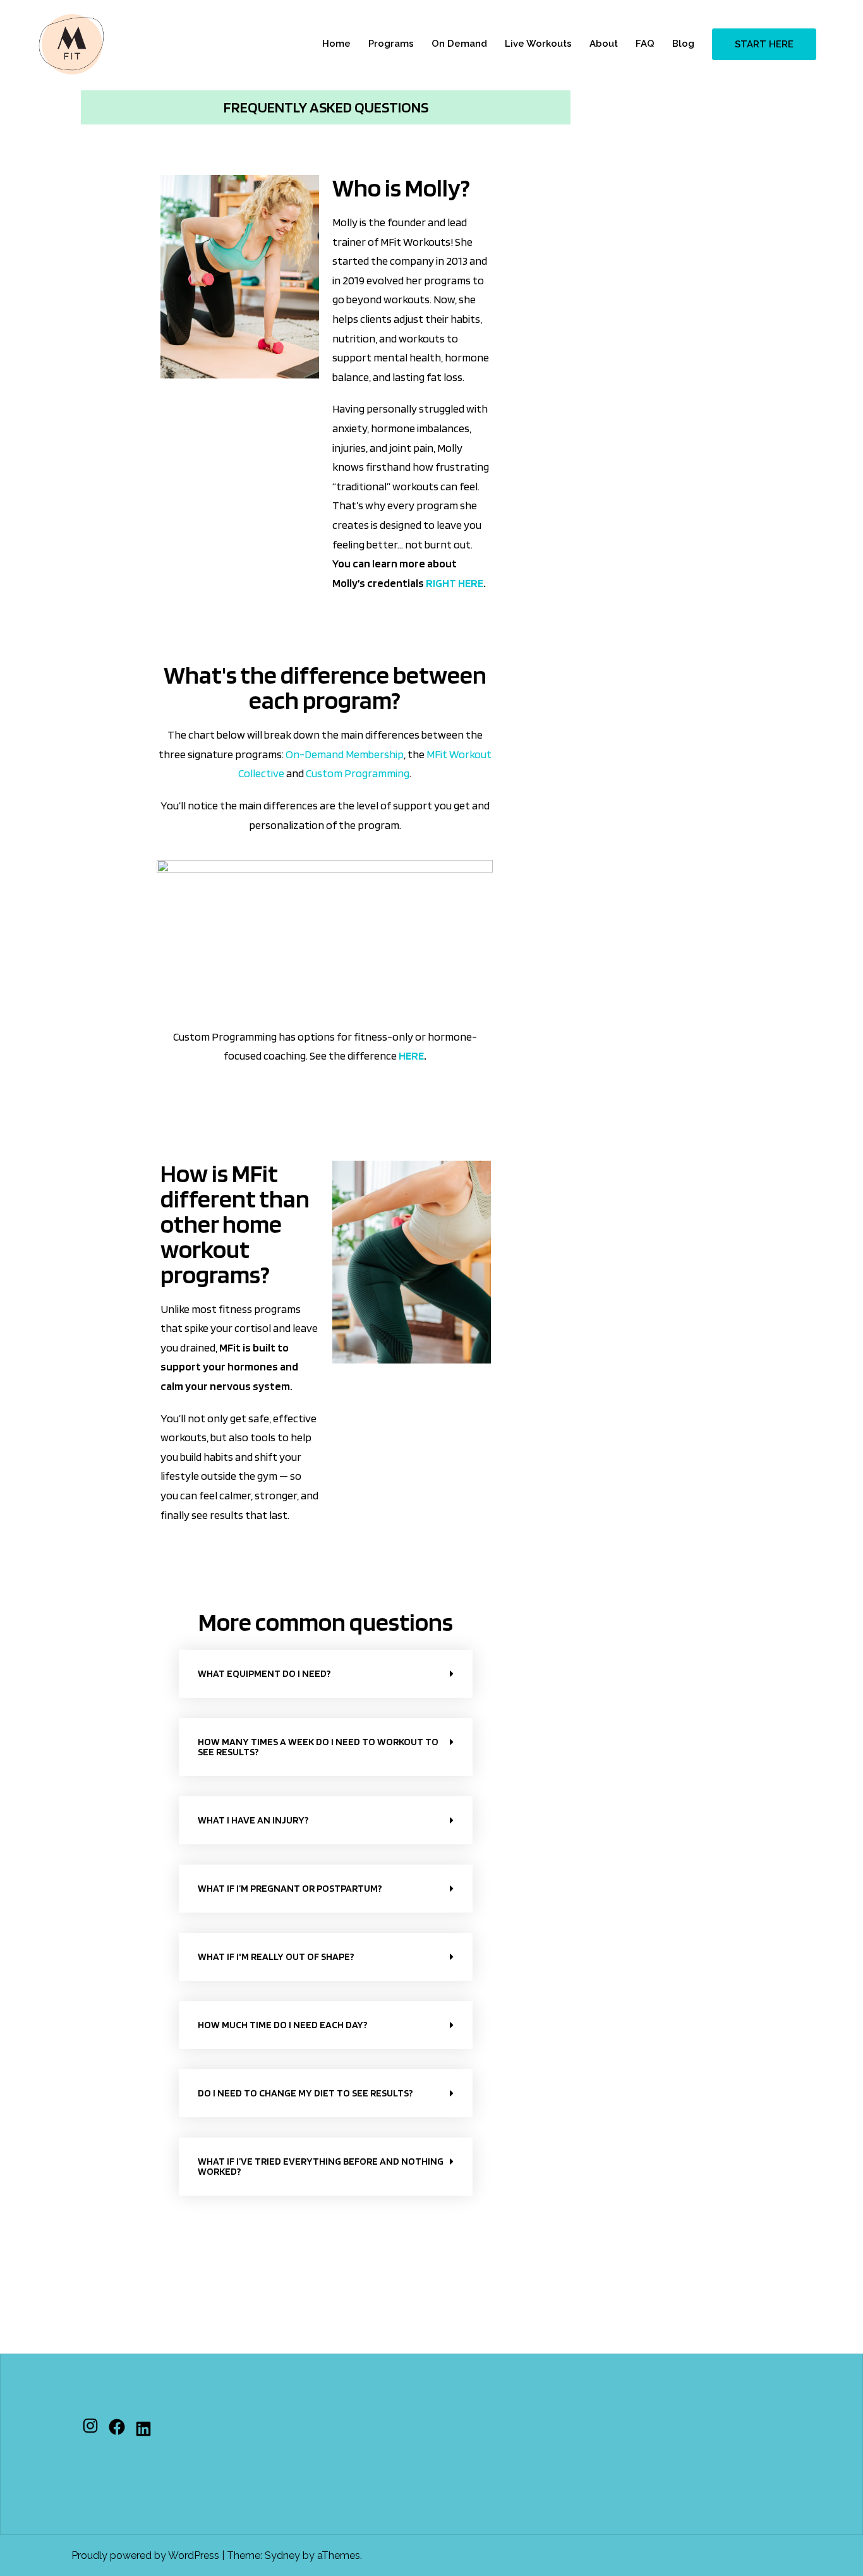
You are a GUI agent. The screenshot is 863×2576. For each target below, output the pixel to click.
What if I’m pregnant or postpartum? (290, 1888)
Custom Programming (358, 773)
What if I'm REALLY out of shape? (276, 1956)
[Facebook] (117, 2427)
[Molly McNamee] (71, 43)
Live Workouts (538, 44)
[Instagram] (90, 2426)
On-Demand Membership (345, 754)
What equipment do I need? (264, 1673)
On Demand (459, 44)
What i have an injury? (253, 1820)
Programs (391, 44)
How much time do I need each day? (283, 2025)
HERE (411, 1055)
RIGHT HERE (455, 583)
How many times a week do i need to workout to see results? (318, 1747)
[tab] (326, 1674)
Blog (683, 44)
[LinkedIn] (143, 2429)
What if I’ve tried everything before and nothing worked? (321, 2166)
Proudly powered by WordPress (145, 2555)
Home (336, 44)
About (604, 44)
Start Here (764, 44)
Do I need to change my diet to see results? (305, 2093)
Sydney (282, 2555)
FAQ (645, 44)
